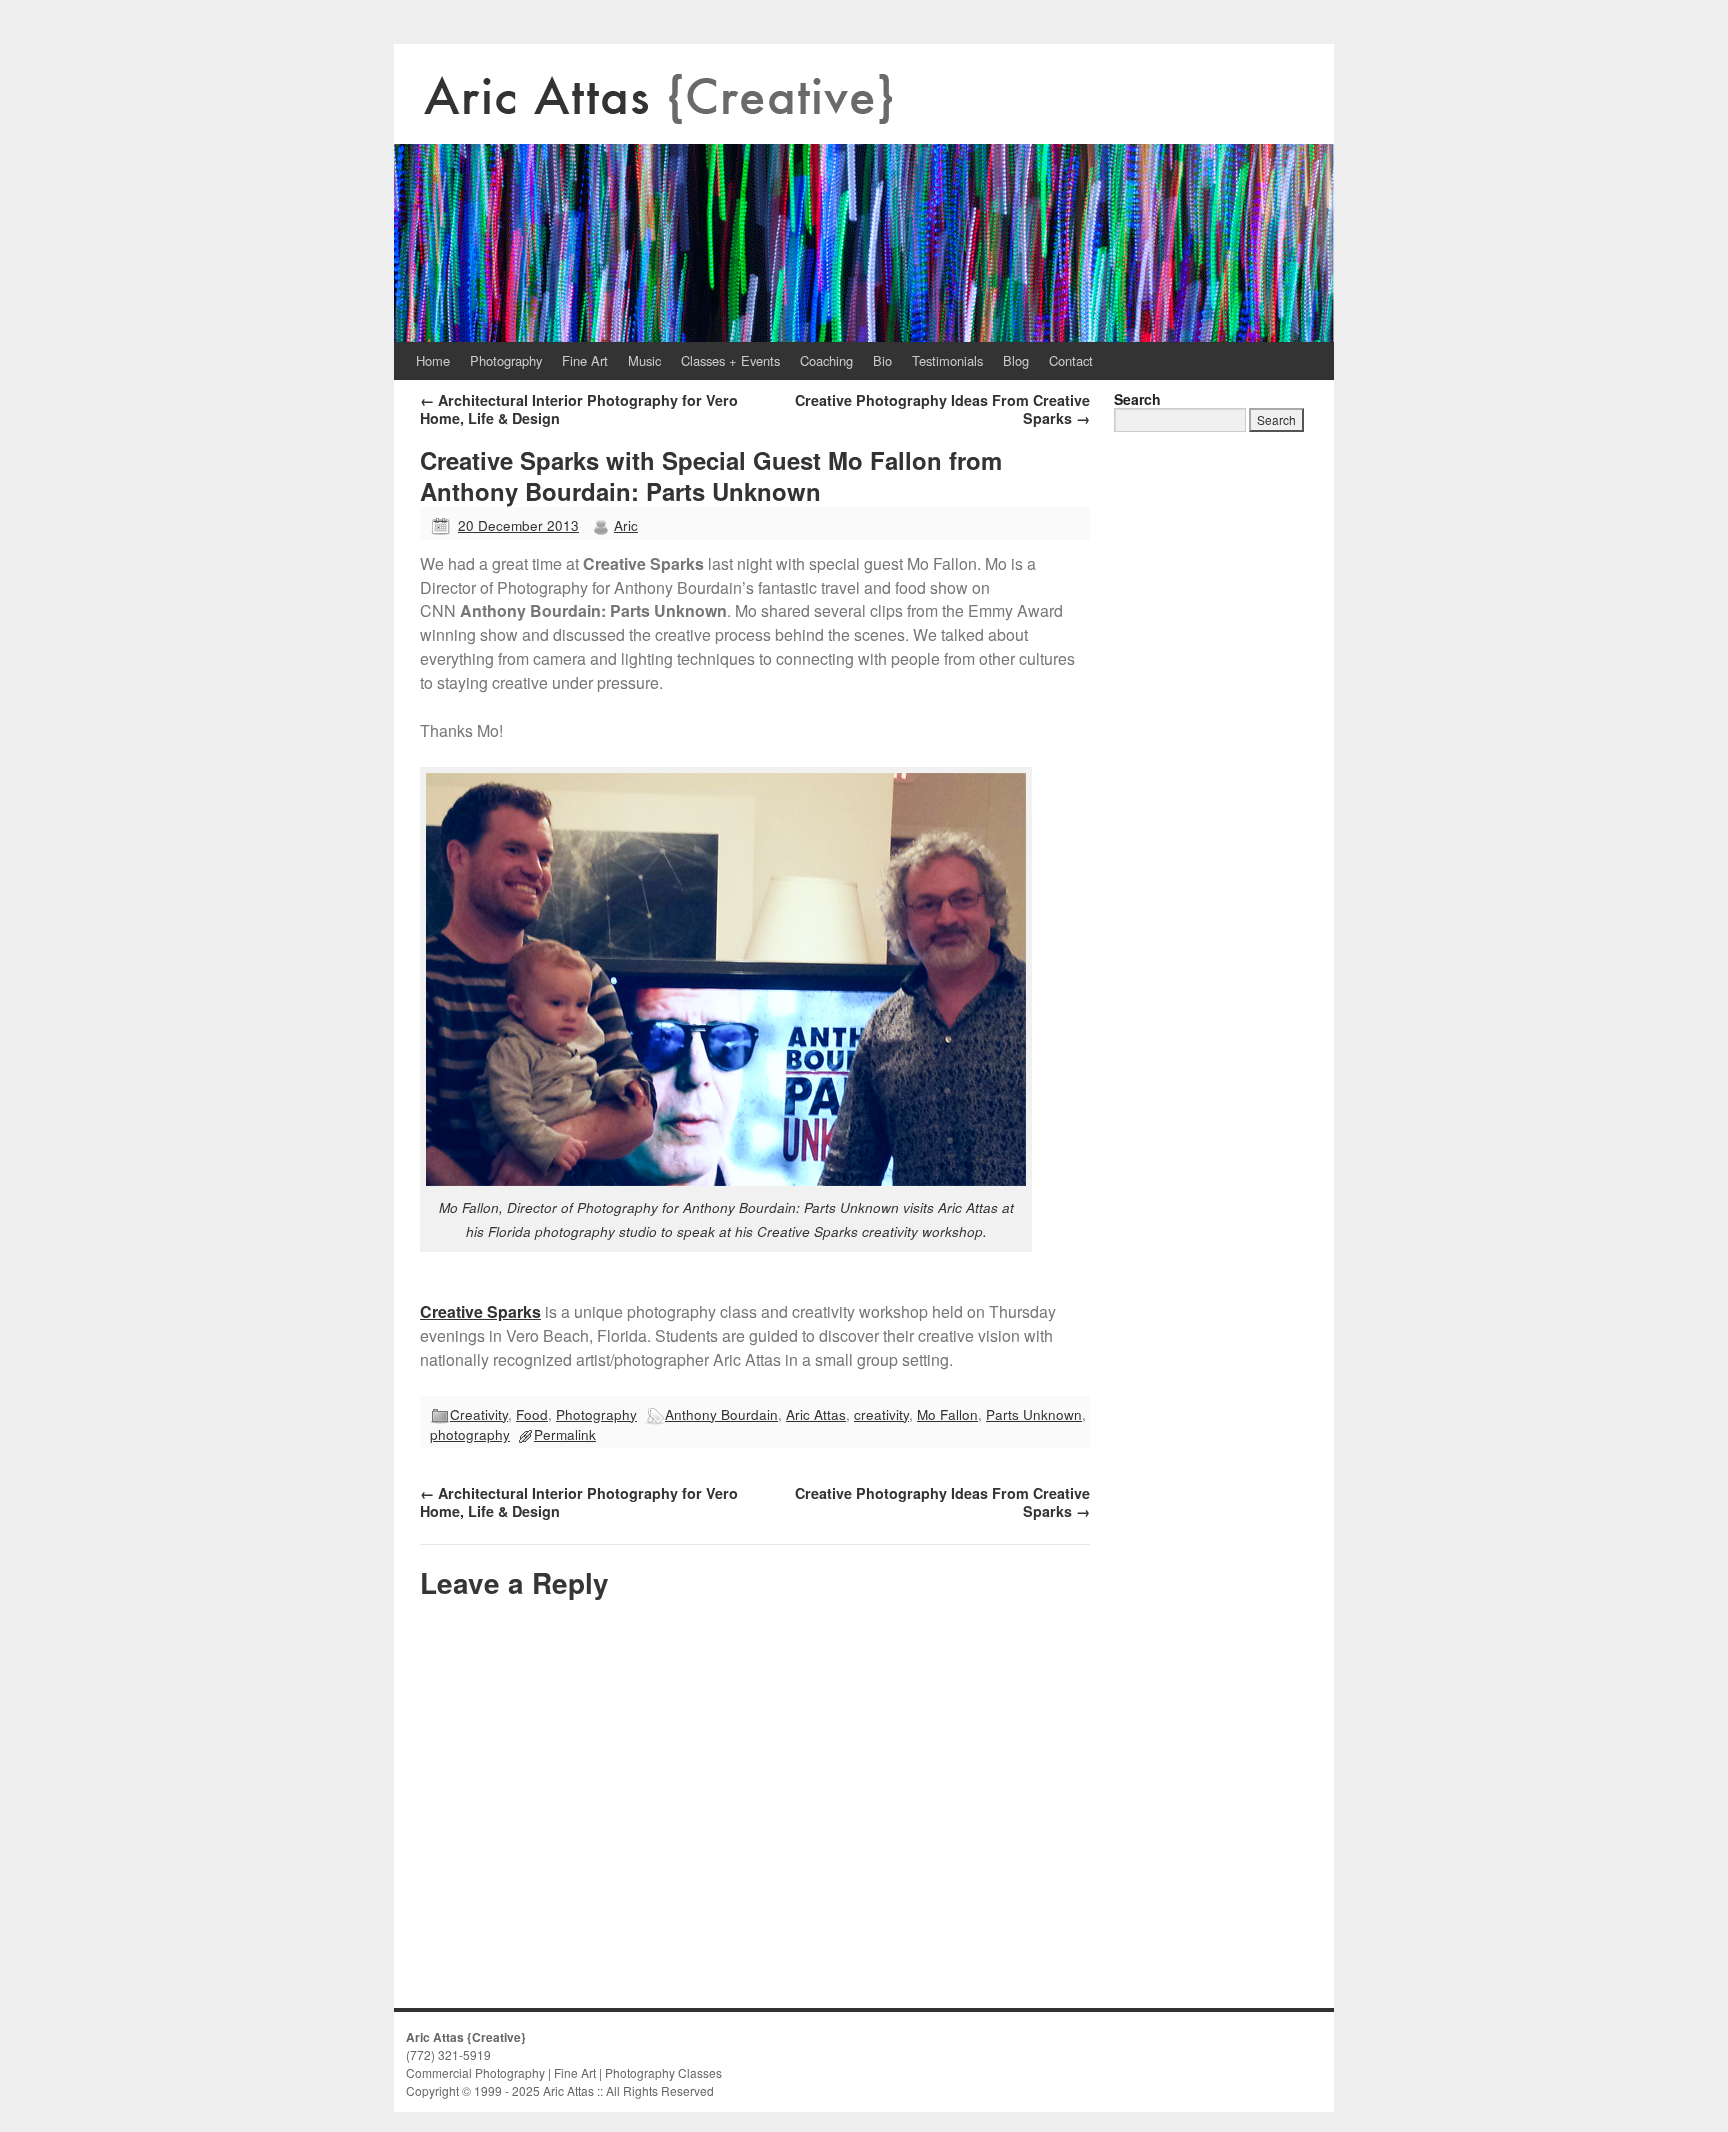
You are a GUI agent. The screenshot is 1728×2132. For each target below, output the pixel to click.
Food (532, 1414)
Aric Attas (816, 1414)
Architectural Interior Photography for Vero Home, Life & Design (579, 409)
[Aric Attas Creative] (864, 193)
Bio (882, 360)
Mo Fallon (947, 1414)
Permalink (565, 1434)
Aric (626, 525)
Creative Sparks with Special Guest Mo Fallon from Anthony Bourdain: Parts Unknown (711, 475)
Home (433, 360)
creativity (881, 1414)
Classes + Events (730, 360)
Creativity (479, 1414)
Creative (451, 1311)
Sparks (512, 1311)
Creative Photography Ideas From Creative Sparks (942, 409)
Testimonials (947, 360)
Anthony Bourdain (721, 1414)
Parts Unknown (1034, 1414)
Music (644, 360)
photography (470, 1434)
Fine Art (585, 360)
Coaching (826, 360)
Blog (1016, 360)
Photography (506, 360)
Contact (1071, 360)
